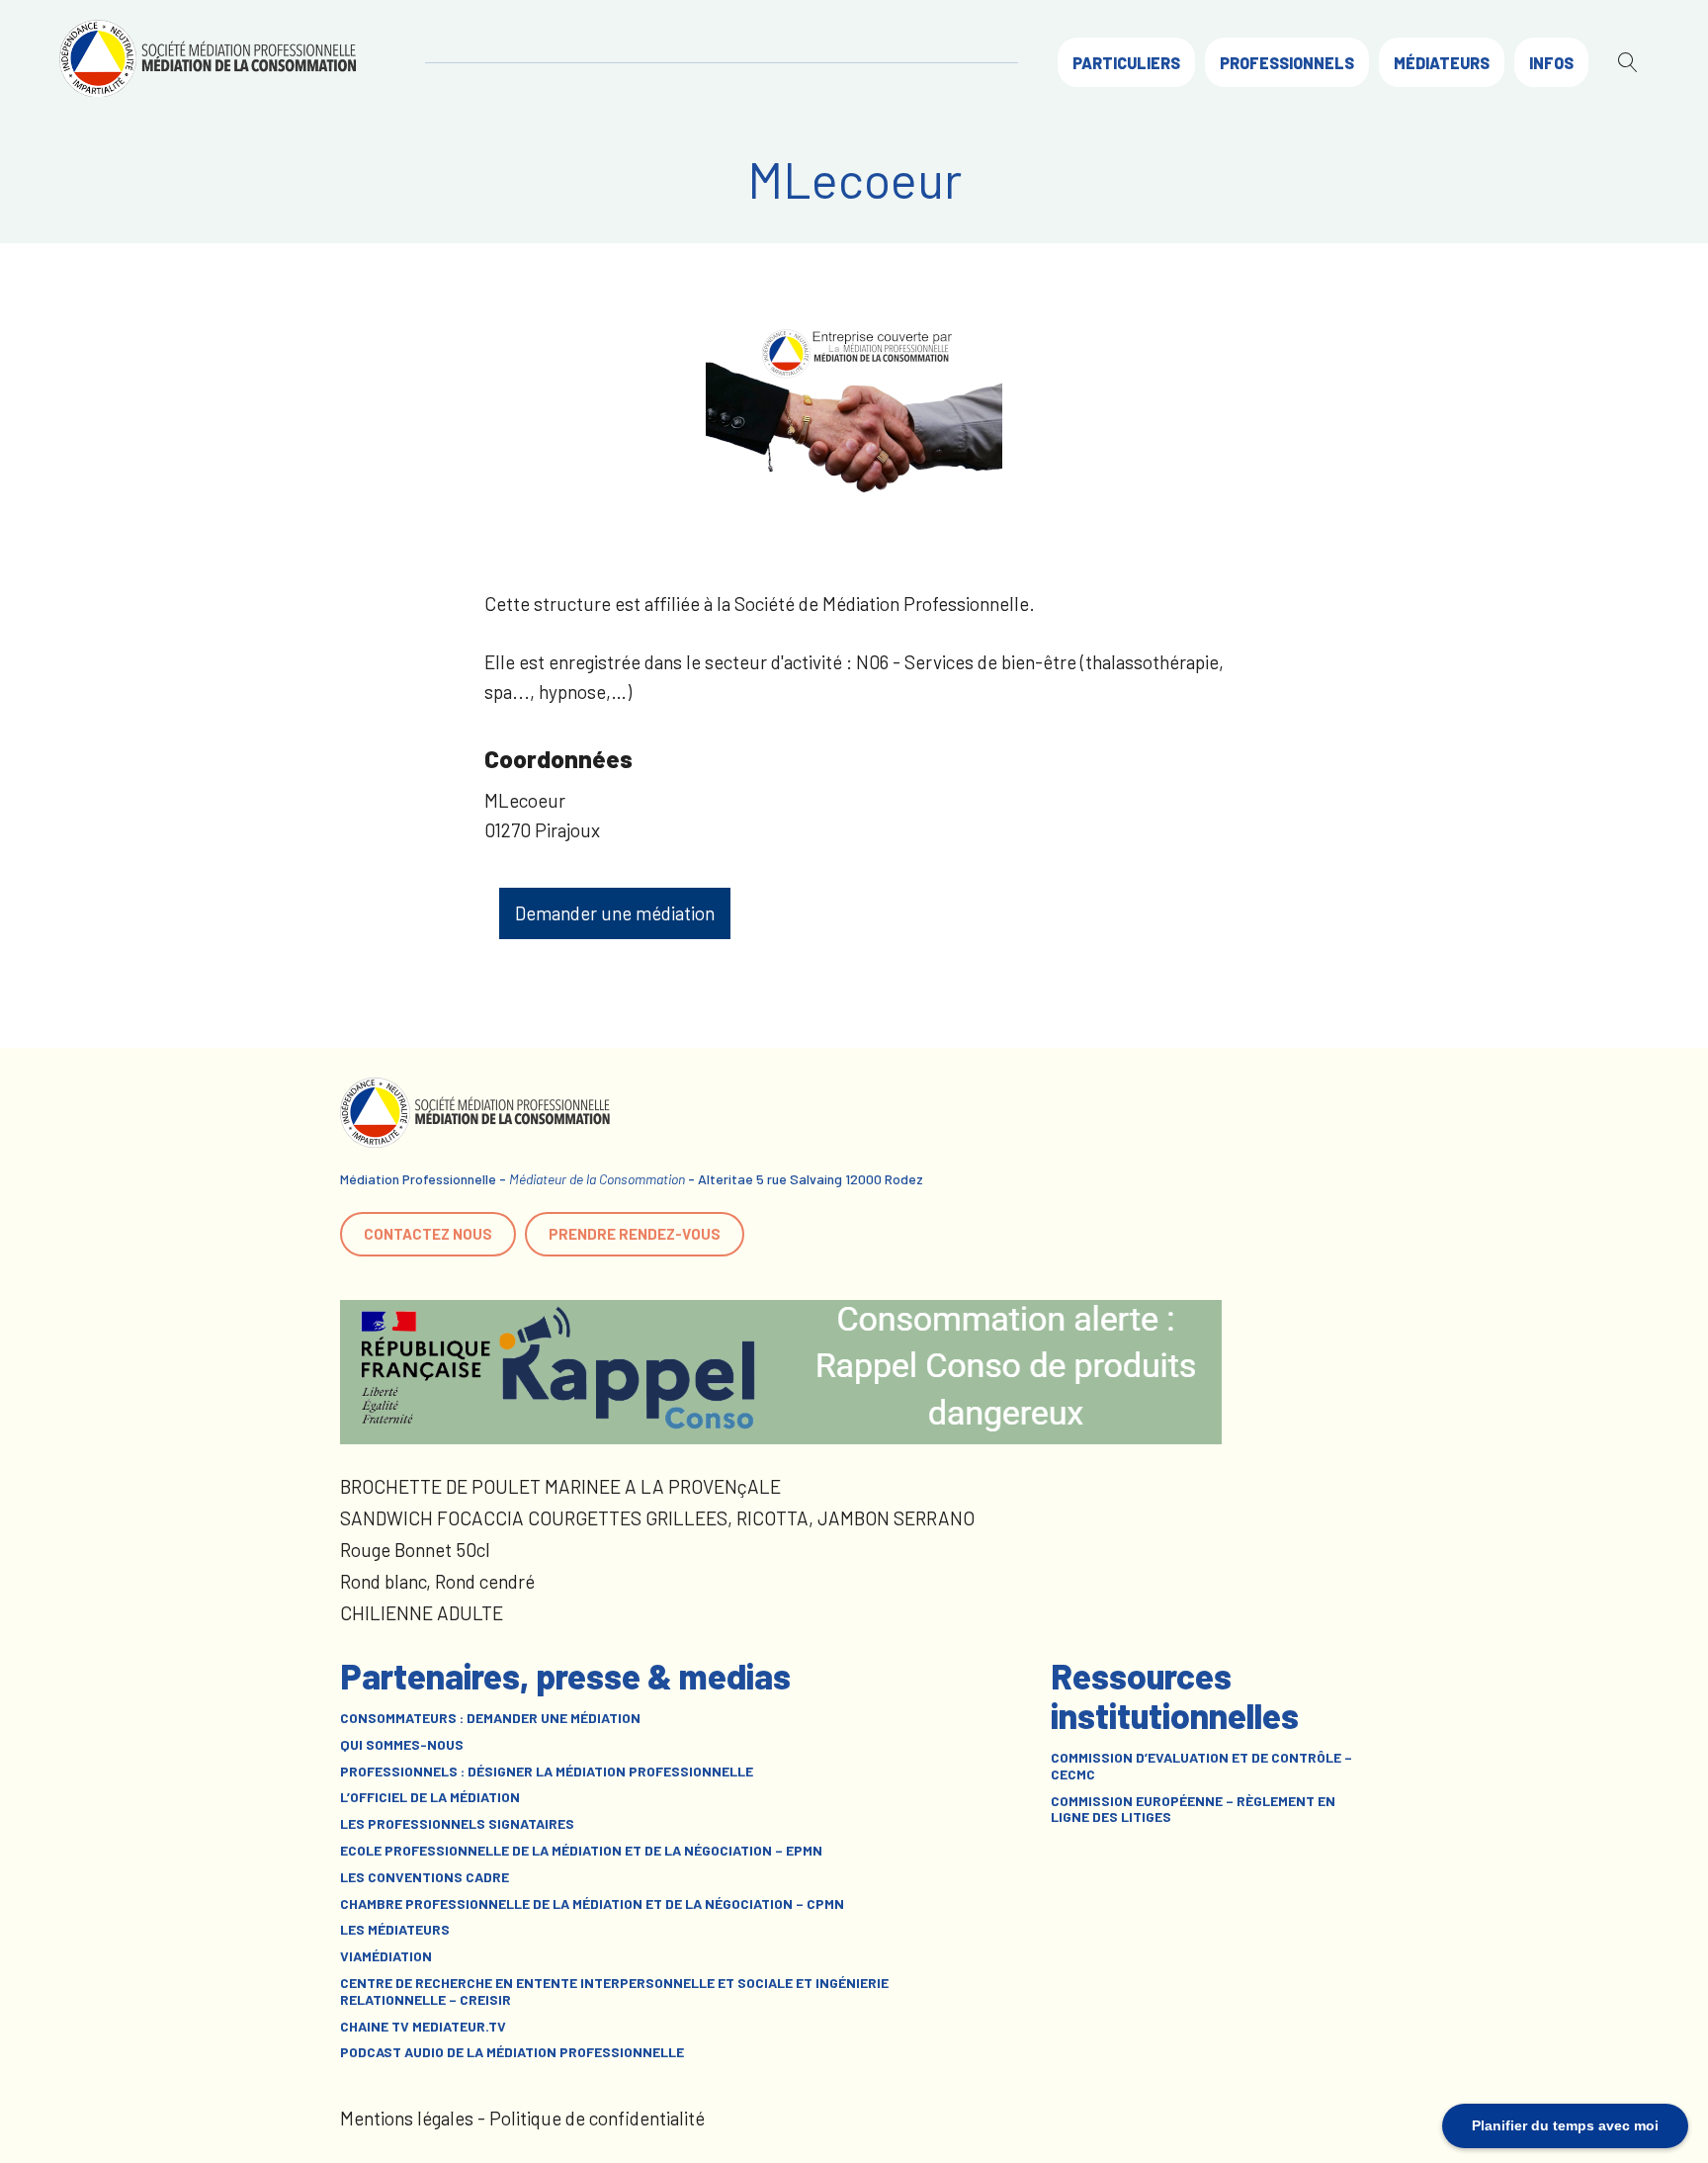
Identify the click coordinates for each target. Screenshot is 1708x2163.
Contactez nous (428, 1234)
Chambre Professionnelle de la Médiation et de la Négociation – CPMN (592, 1904)
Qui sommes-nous (402, 1745)
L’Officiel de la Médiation (430, 1797)
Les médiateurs (395, 1930)
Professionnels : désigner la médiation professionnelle (547, 1772)
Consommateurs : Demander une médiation (490, 1718)
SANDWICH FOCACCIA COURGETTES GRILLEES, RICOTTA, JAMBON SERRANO (657, 1518)
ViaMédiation (386, 1956)
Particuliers (1126, 63)
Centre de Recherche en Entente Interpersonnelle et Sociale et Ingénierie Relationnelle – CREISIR (614, 1991)
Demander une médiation (615, 913)
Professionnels (1287, 63)
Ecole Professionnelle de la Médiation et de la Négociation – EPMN (581, 1851)
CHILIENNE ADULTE (422, 1613)
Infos (1551, 63)
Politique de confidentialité (597, 2118)
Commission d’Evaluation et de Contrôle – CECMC (1201, 1766)
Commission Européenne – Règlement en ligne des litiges (1193, 1810)
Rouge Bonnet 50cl (415, 1550)
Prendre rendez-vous (635, 1234)
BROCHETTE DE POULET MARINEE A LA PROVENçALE (560, 1486)
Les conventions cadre (425, 1877)
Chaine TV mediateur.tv (423, 2027)
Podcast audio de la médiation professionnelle (512, 2052)
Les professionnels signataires (457, 1824)
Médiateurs (1442, 63)
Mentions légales (407, 2118)
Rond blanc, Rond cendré (437, 1581)
